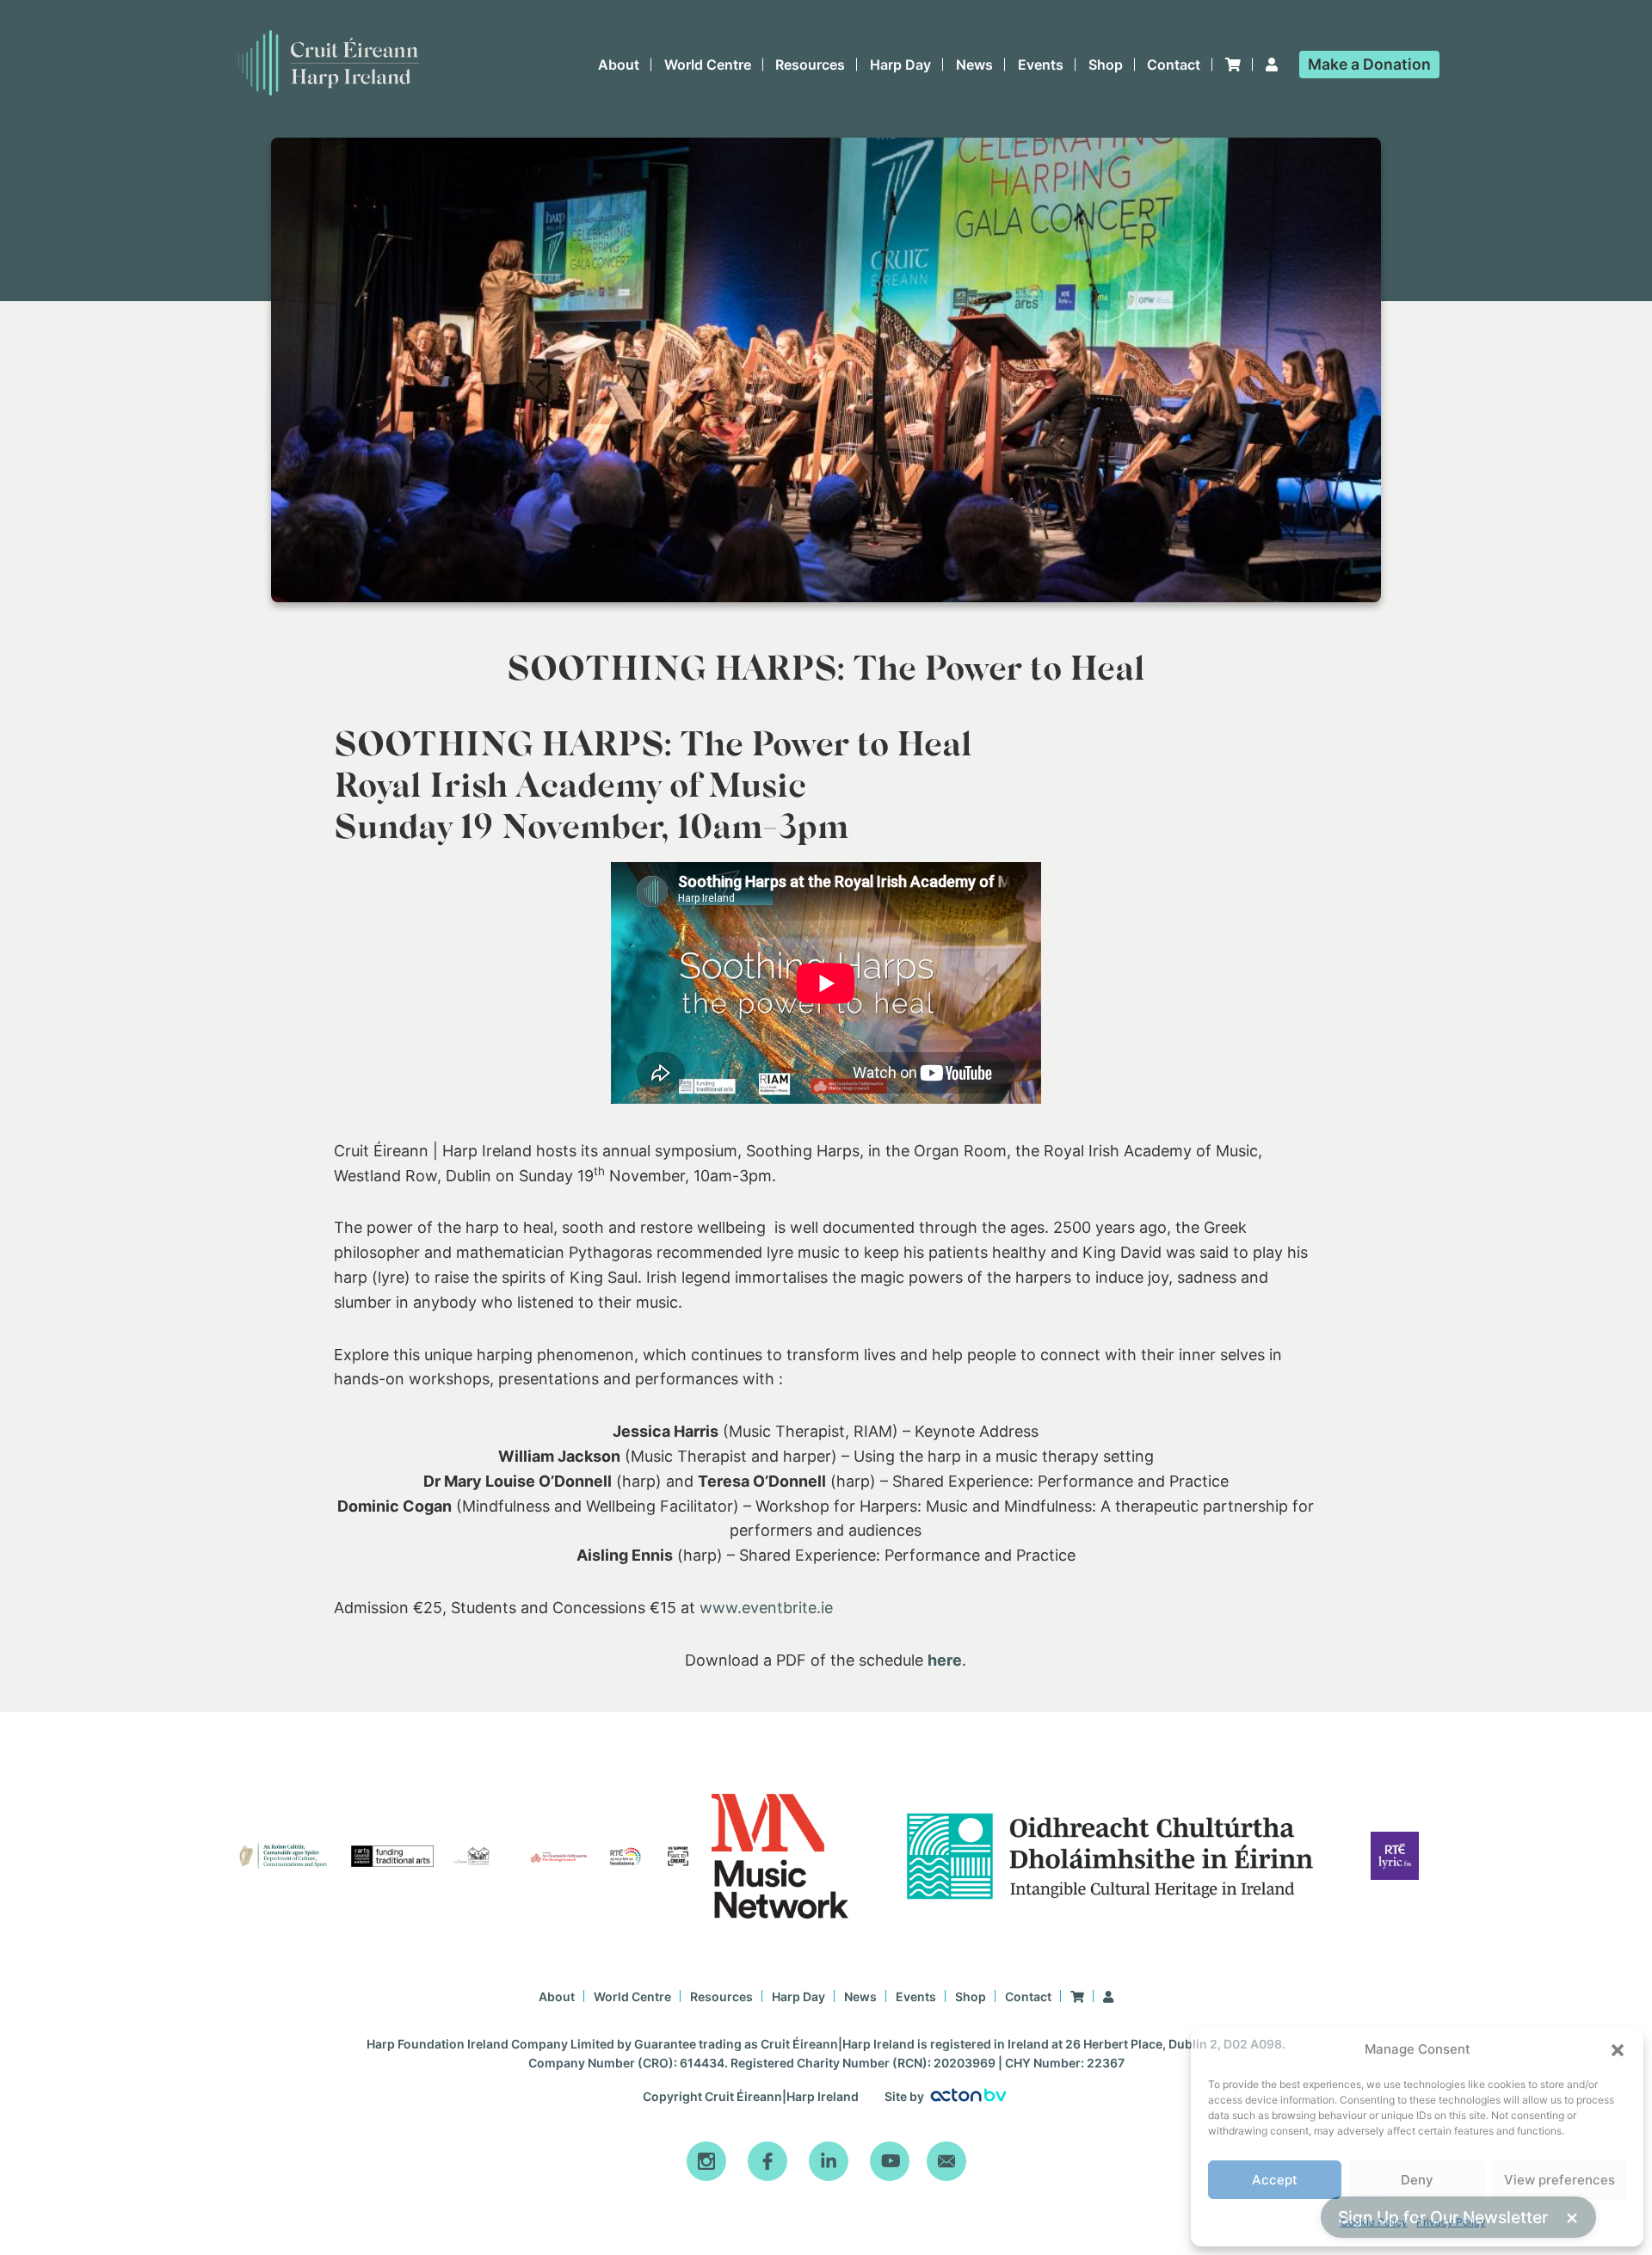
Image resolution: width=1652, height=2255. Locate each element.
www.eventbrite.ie (766, 1608)
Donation (1369, 64)
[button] (1618, 2050)
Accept (1275, 2180)
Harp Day (900, 65)
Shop (1106, 65)
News (974, 65)
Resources (810, 65)
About (619, 65)
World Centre (708, 65)
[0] (1233, 65)
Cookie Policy (1374, 2222)
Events (1041, 65)
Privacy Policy (1451, 2222)
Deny (1417, 2180)
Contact (1174, 65)
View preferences (1560, 2180)
